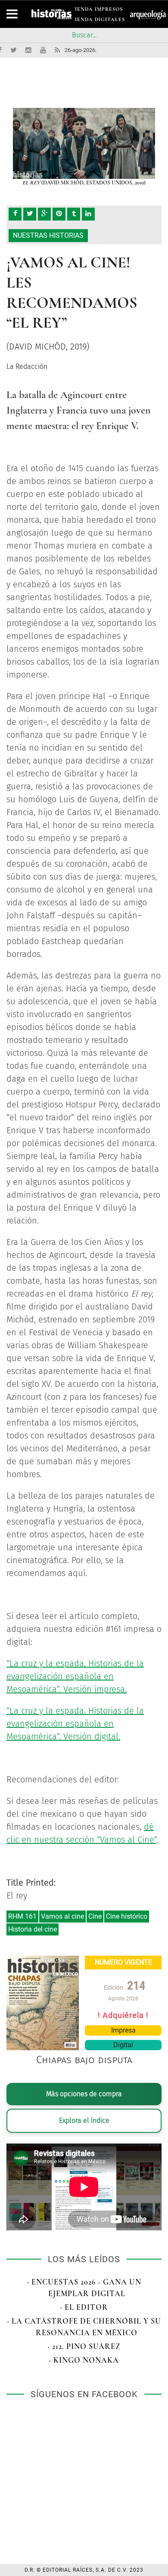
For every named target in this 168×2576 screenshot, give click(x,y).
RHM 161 (22, 1916)
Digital (123, 2045)
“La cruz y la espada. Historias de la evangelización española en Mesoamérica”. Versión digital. (75, 1723)
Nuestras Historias (48, 235)
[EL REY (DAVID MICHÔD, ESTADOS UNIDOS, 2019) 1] (84, 143)
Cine (95, 1916)
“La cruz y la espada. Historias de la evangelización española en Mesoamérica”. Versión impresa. (75, 1676)
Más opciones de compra (84, 2094)
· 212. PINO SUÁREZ (84, 2346)
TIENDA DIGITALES (98, 21)
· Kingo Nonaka (84, 2360)
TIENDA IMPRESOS (97, 11)
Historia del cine (33, 1929)
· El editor (84, 2307)
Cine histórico (127, 1916)
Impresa (123, 2030)
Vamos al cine (62, 1916)
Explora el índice (84, 2121)
